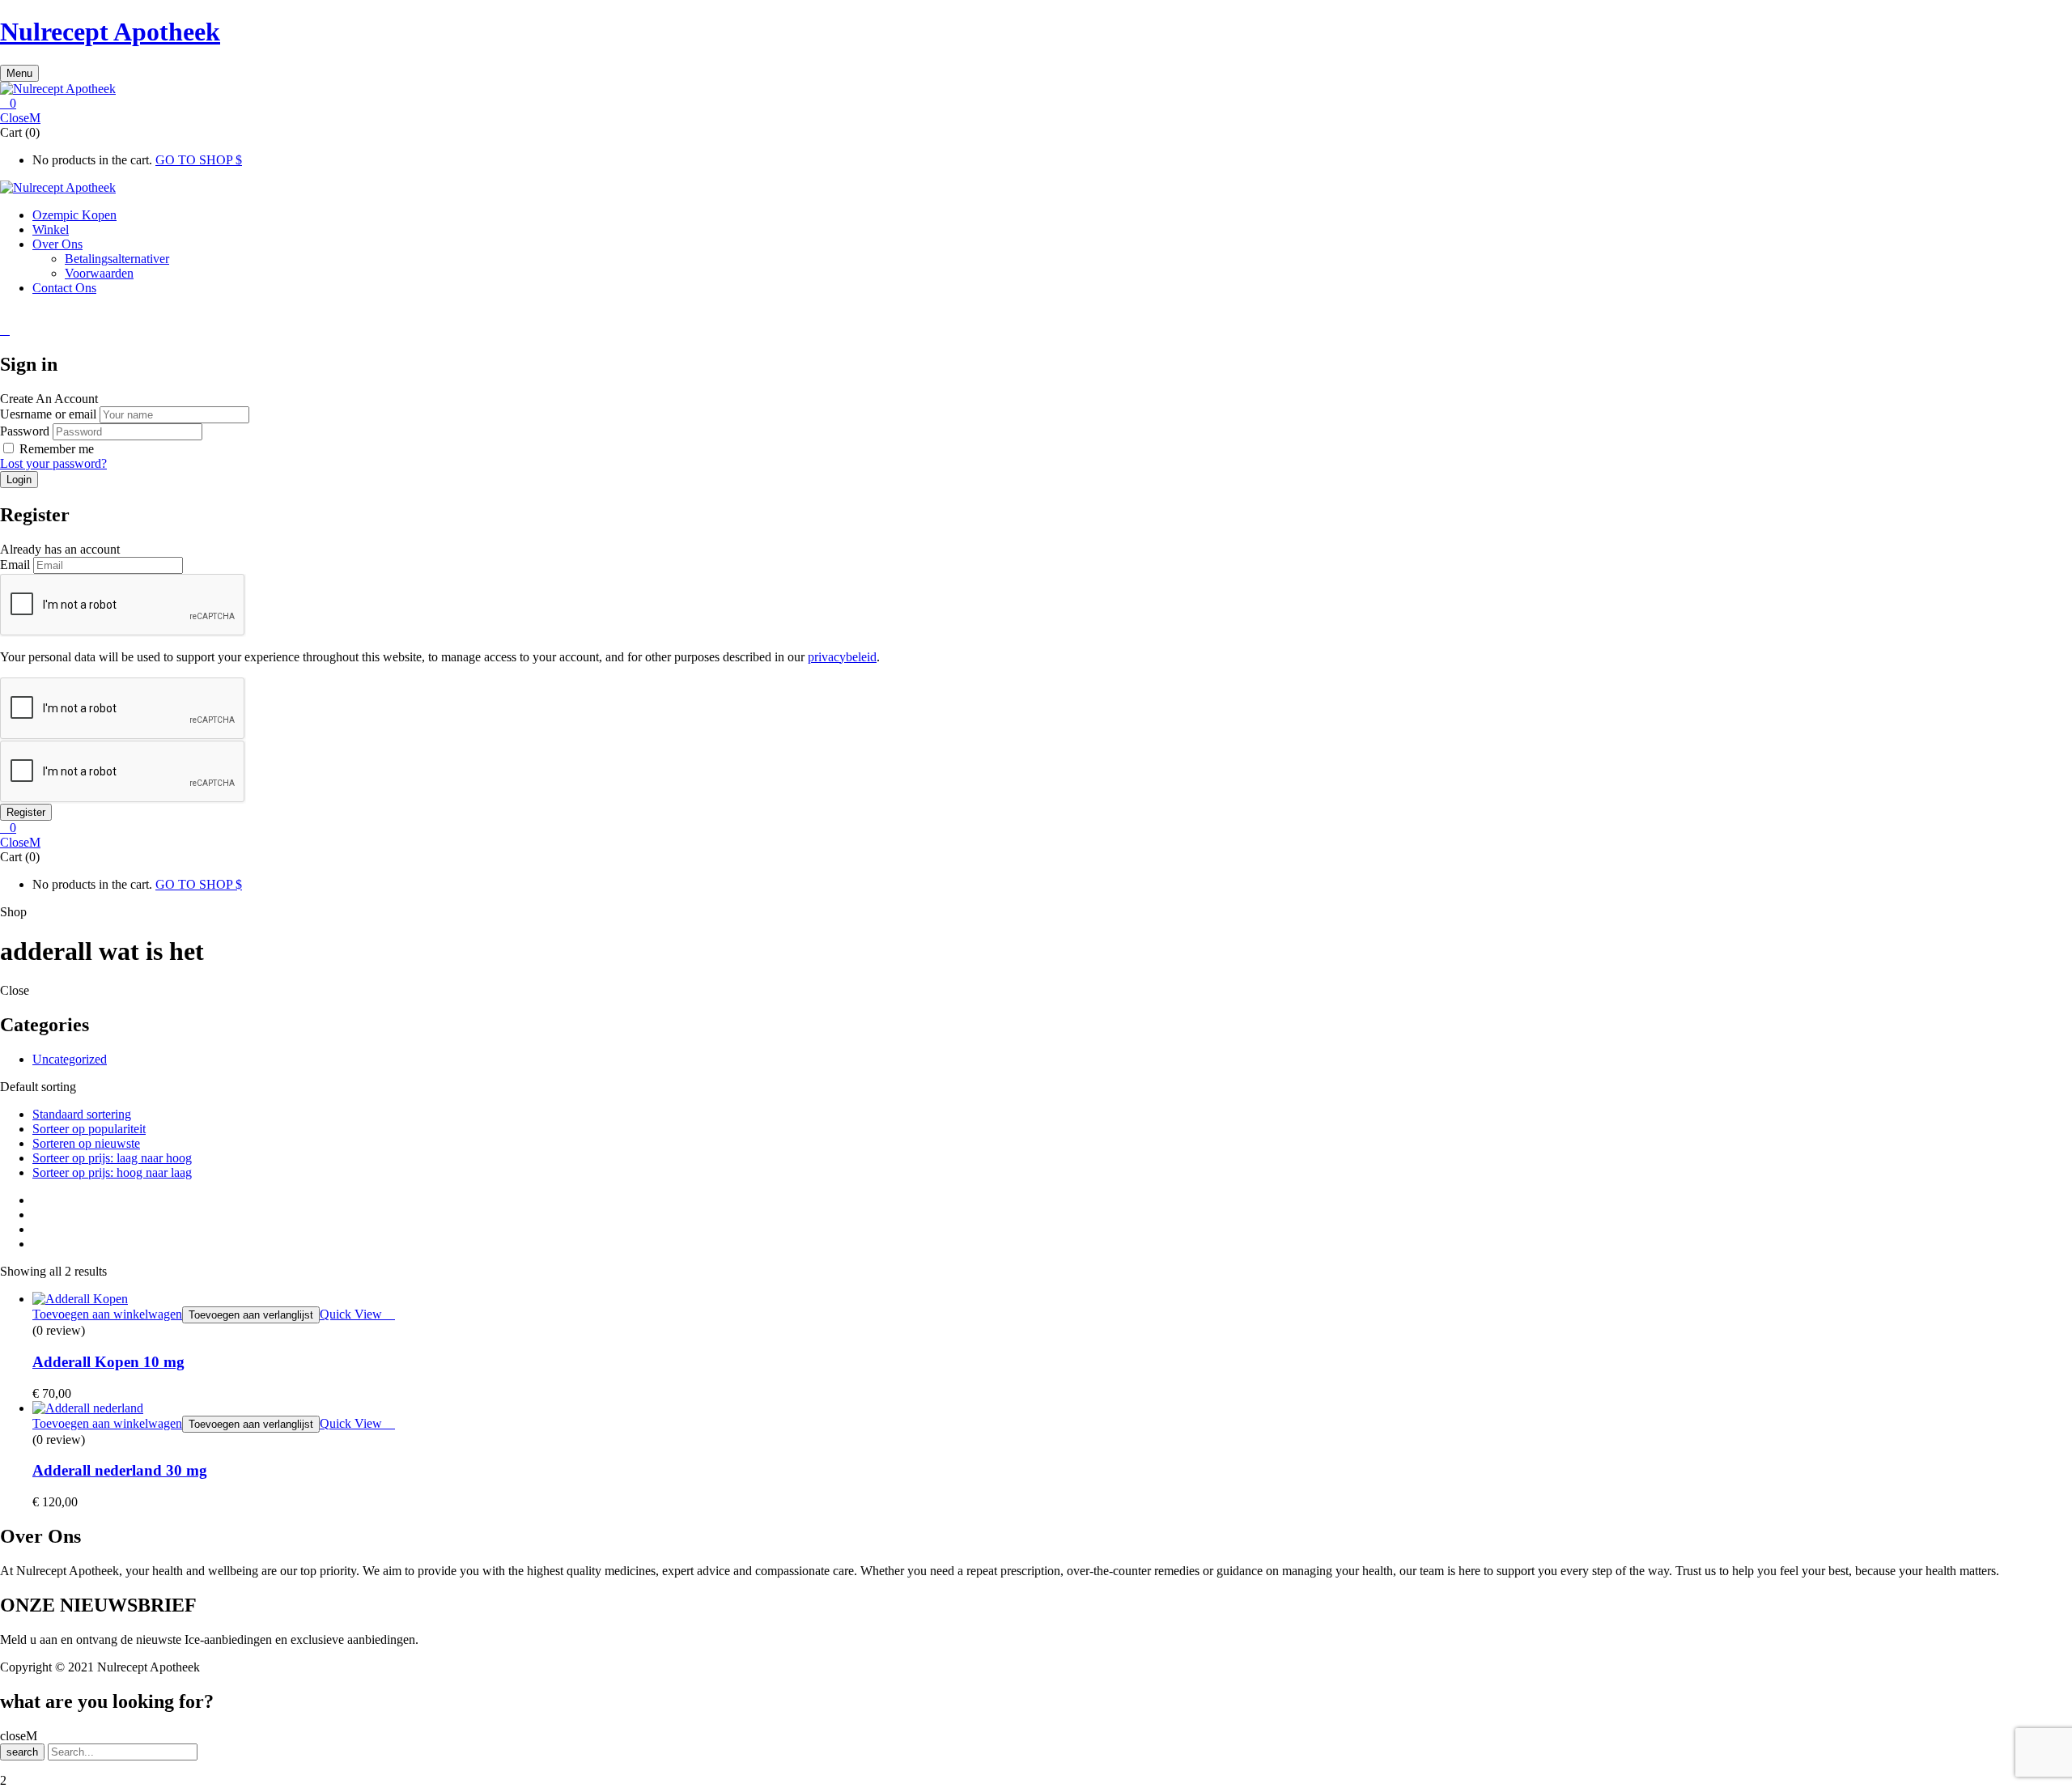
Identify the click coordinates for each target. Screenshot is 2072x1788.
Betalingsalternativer (117, 259)
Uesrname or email (48, 414)
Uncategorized (70, 1059)
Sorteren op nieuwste (86, 1143)
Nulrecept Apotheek (110, 32)
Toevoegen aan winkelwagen (107, 1314)
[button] (1036, 104)
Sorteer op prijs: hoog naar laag (112, 1172)
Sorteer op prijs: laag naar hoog (112, 1158)
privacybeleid (842, 657)
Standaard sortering (82, 1114)
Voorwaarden (99, 273)
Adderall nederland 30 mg (120, 1470)
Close (15, 118)
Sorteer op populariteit (89, 1129)
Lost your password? (53, 463)
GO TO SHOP (195, 160)
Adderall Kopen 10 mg (108, 1362)
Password (25, 431)
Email (15, 565)
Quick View (352, 1314)
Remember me (57, 449)
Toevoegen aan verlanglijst (251, 1315)
